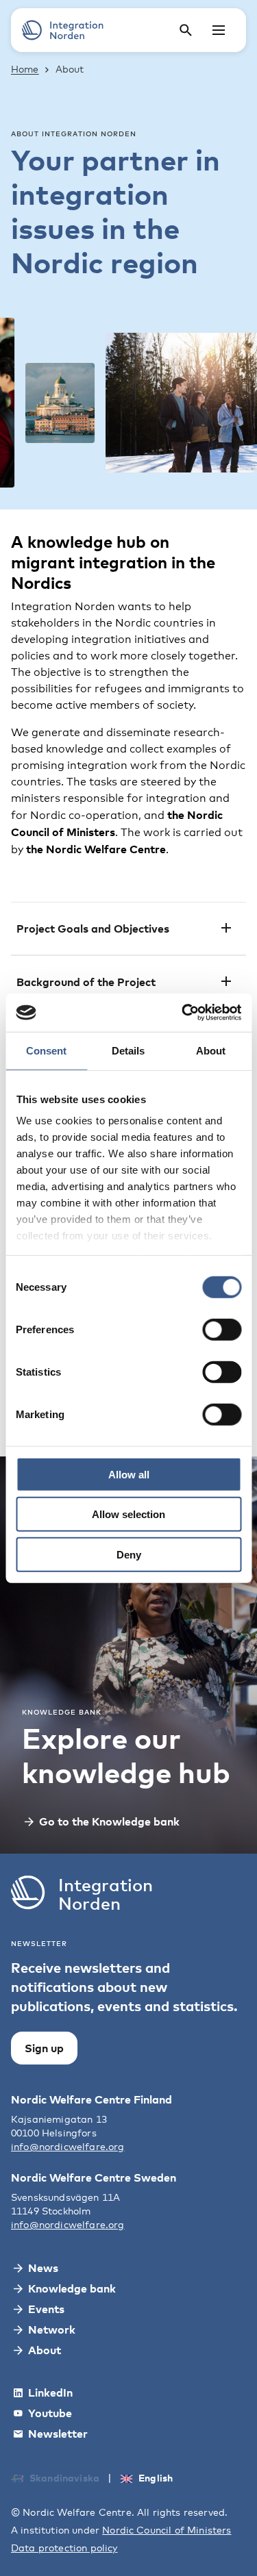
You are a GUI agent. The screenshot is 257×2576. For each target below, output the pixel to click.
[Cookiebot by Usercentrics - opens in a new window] (183, 1013)
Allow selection (128, 1514)
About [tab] (211, 1050)
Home (25, 69)
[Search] (186, 30)
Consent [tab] (46, 1050)
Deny (129, 1554)
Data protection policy (64, 2548)
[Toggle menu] (219, 30)
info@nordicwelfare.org (68, 2146)
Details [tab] (128, 1050)
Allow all (129, 1474)
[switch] (222, 1329)
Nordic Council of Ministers (167, 2530)
